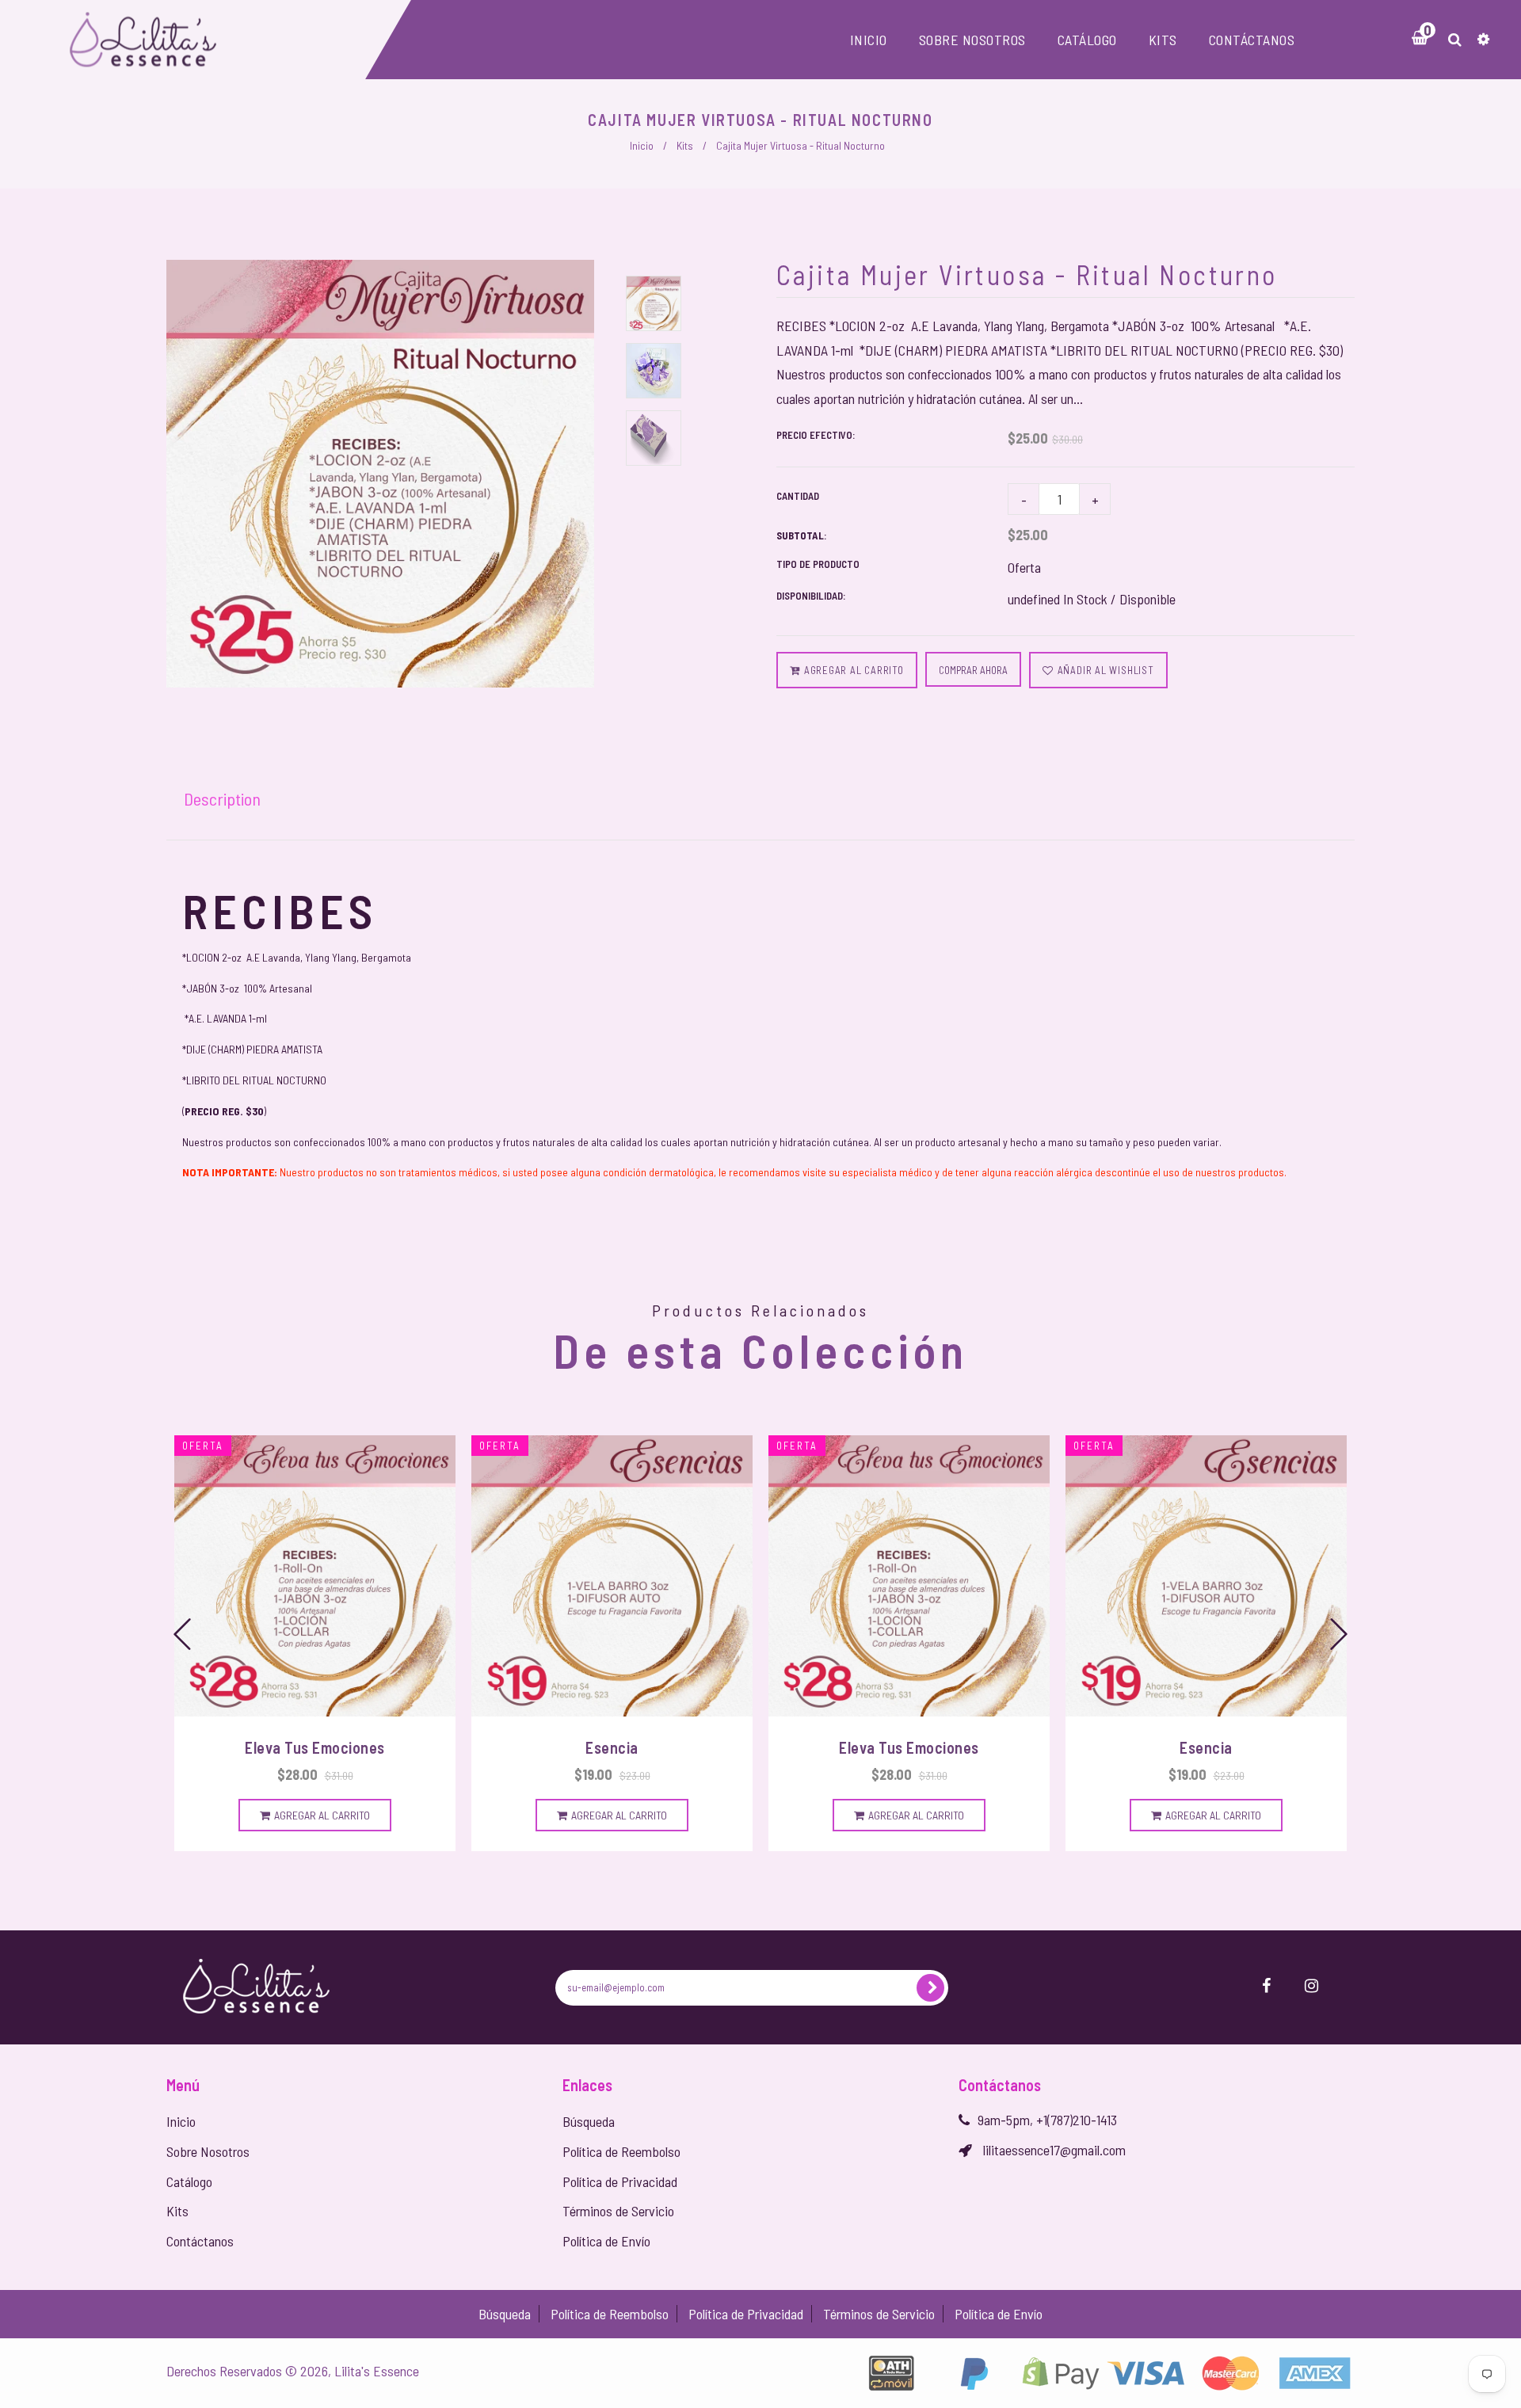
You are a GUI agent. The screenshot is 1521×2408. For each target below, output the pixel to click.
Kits (685, 145)
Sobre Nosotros (208, 2151)
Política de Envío (606, 2241)
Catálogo (189, 2181)
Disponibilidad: (811, 596)
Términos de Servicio (618, 2211)
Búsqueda (589, 2121)
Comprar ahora (973, 670)
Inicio (642, 145)
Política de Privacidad (620, 2181)
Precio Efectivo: (816, 435)
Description (222, 798)
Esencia (612, 1747)
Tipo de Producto (818, 564)
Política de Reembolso (621, 2151)
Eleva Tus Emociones (315, 1747)
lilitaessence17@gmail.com (1054, 2150)
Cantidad (798, 496)
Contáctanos (200, 2241)
